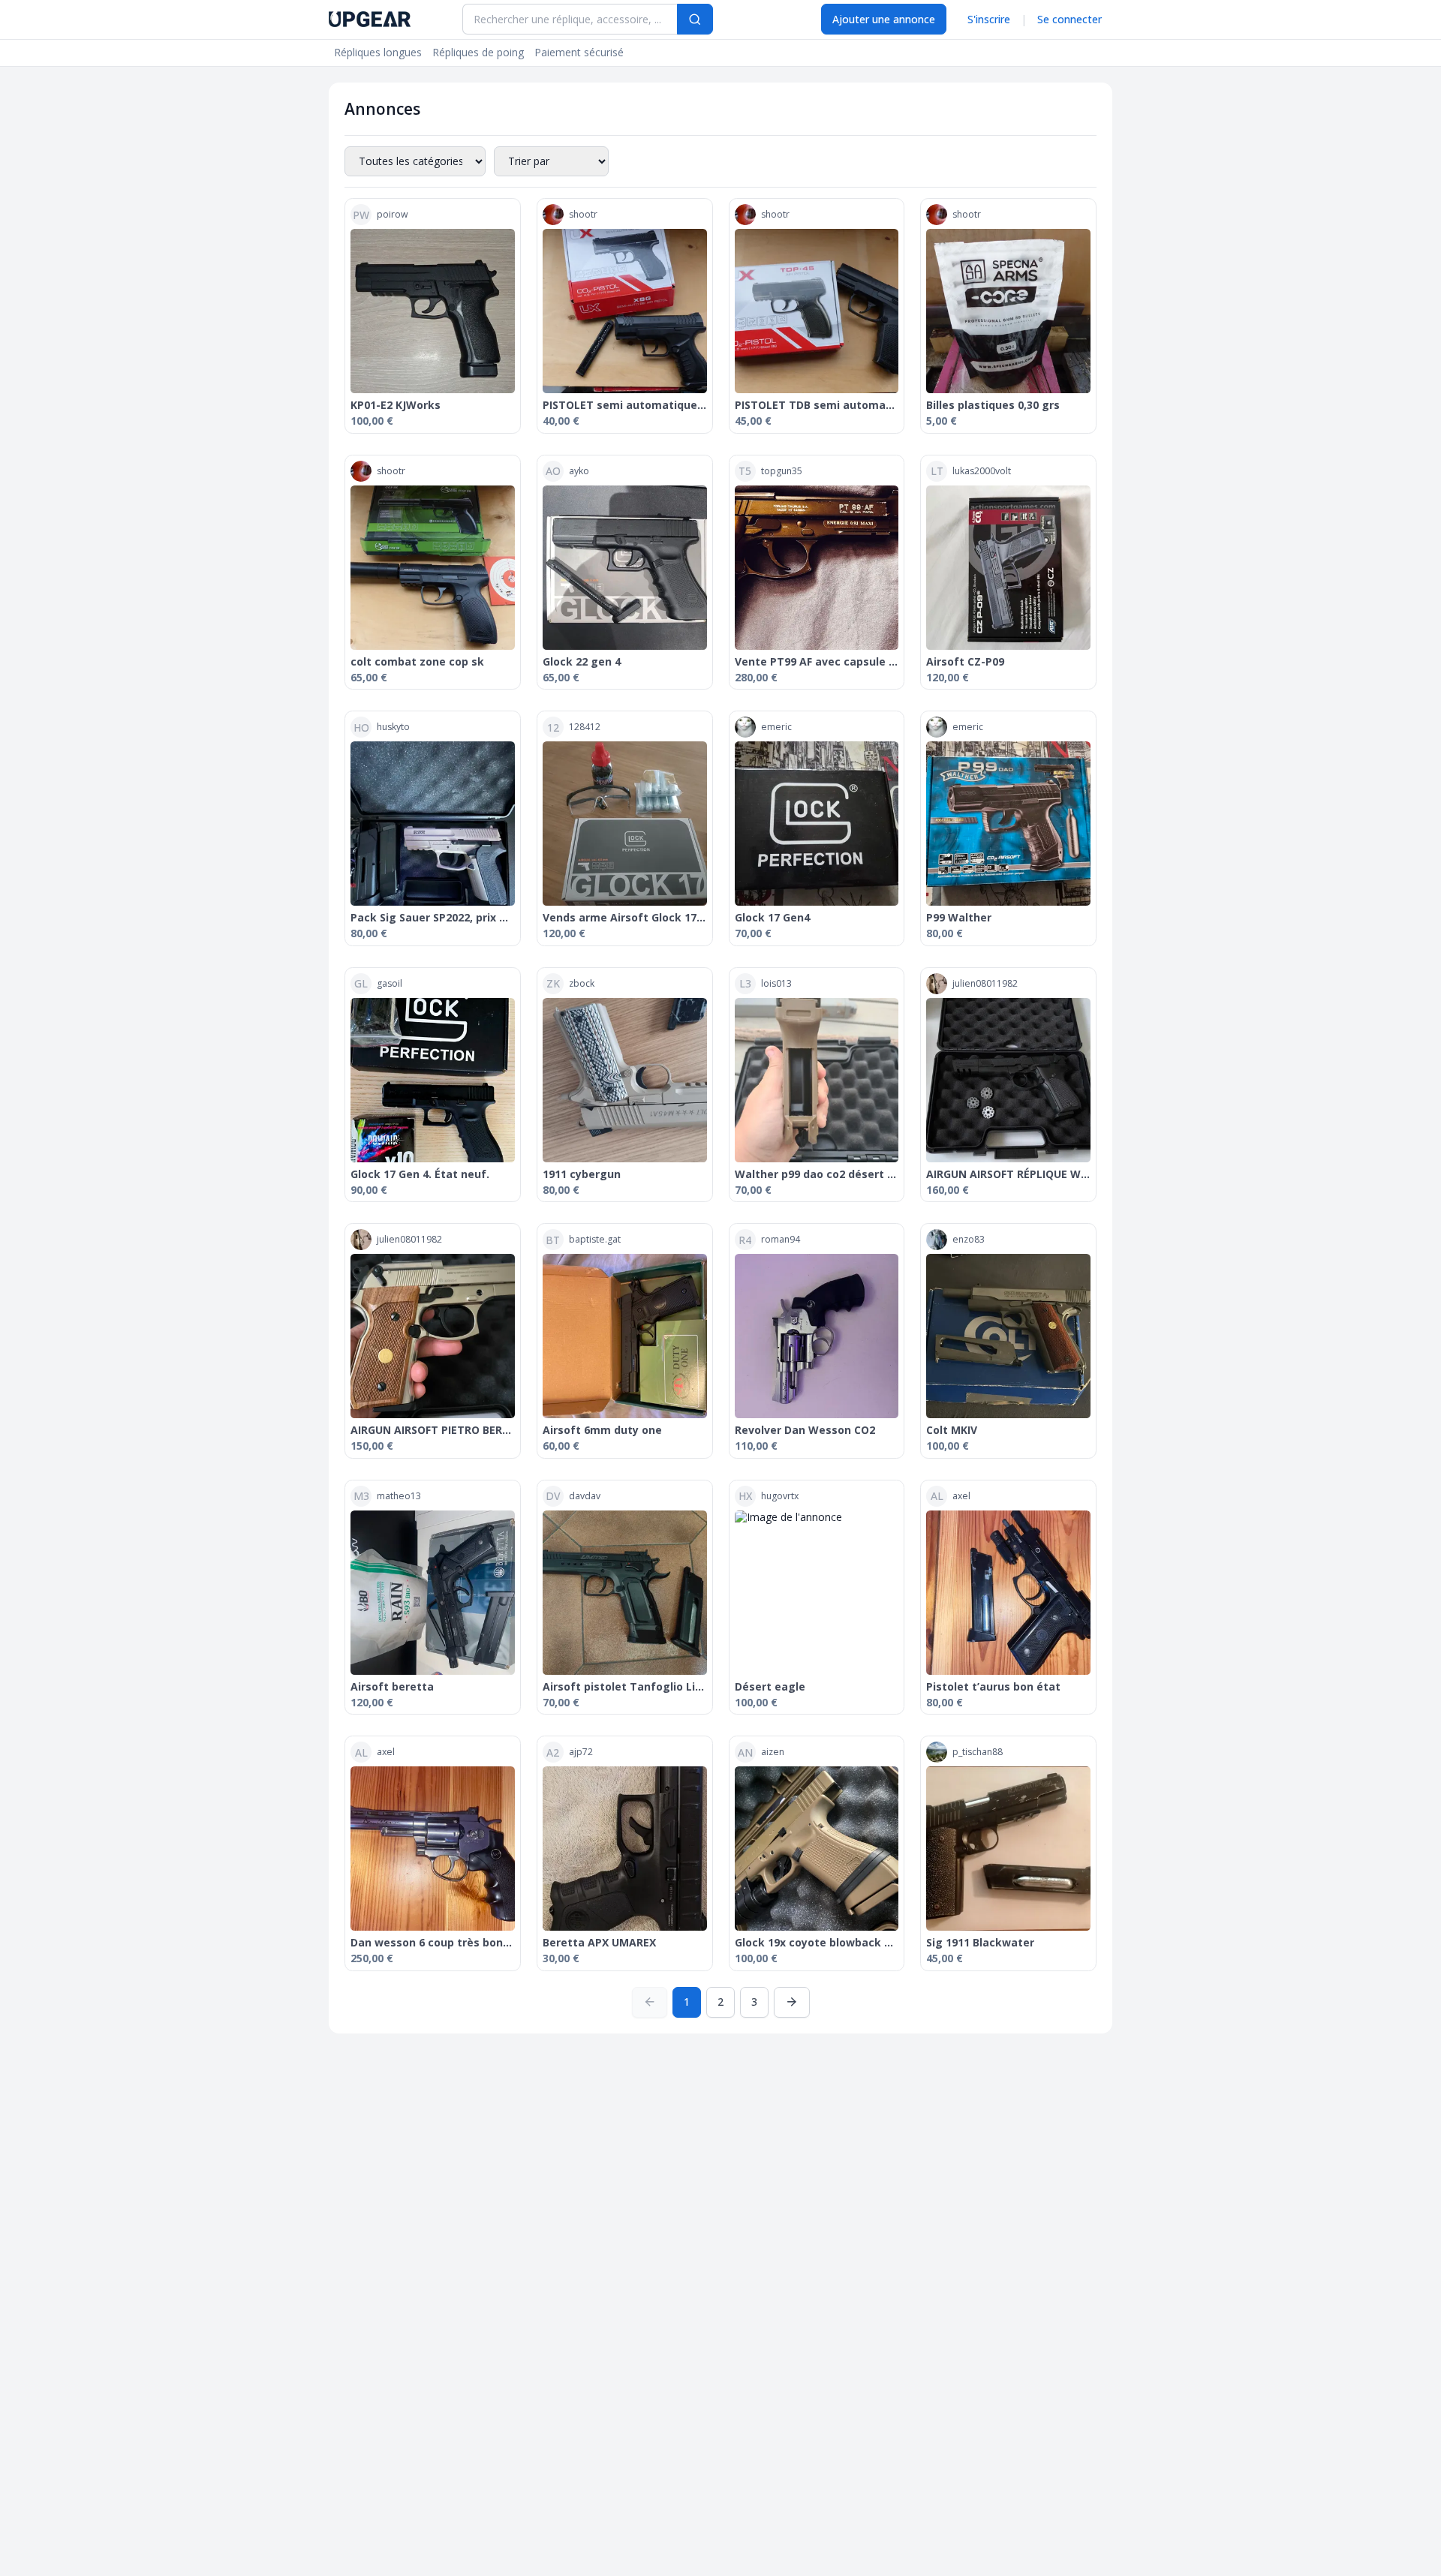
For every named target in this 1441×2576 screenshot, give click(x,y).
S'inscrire (989, 19)
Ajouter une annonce (884, 19)
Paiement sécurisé (579, 52)
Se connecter (1069, 19)
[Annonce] (433, 311)
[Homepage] (370, 19)
